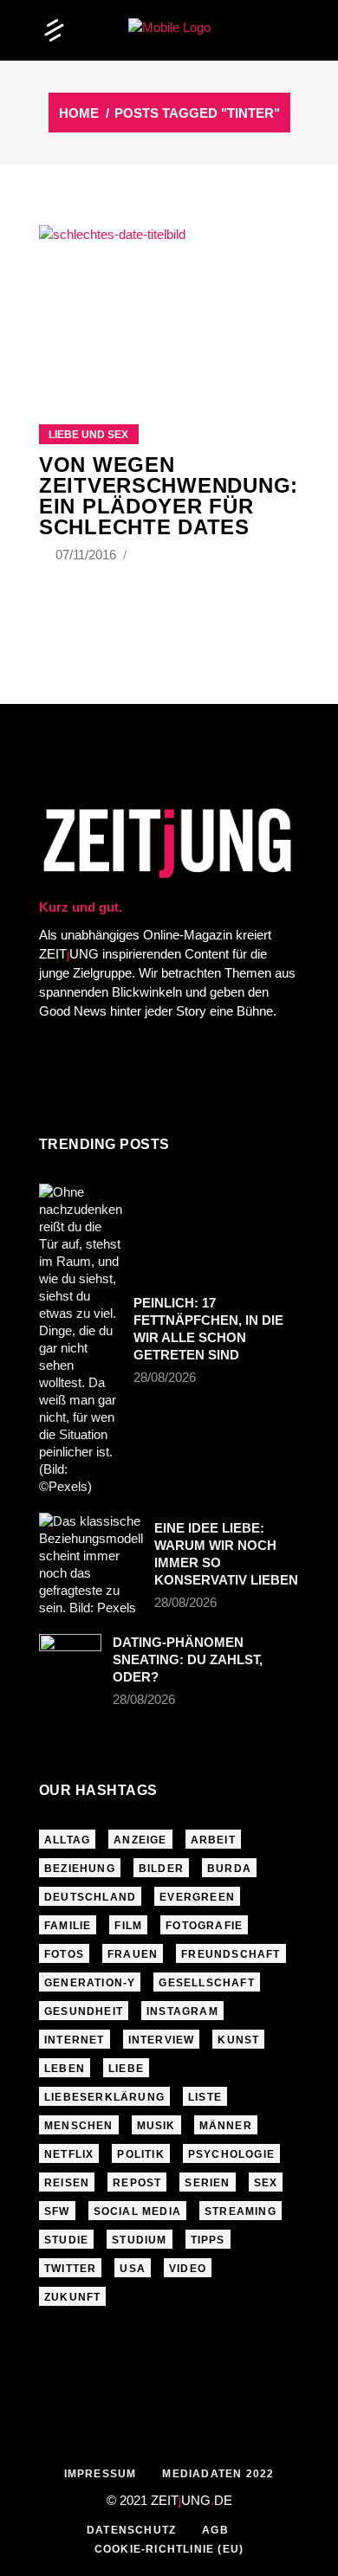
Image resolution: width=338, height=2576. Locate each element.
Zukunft (72, 2297)
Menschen (79, 2126)
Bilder (161, 1869)
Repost (137, 2183)
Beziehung (80, 1869)
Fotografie (204, 1926)
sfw (57, 2211)
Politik (140, 2154)
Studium (139, 2240)
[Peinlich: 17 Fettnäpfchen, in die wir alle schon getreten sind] (81, 1340)
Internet (75, 2040)
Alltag (67, 1840)
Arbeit (213, 1840)
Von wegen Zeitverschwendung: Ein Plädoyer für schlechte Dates (169, 496)
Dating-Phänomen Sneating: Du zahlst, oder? (188, 1659)
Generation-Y (90, 1983)
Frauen (133, 1954)
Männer (226, 2126)
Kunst (238, 2040)
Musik (156, 2126)
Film (128, 1926)
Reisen (67, 2183)
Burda (229, 1869)
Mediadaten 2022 (218, 2474)
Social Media (137, 2211)
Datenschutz (131, 2530)
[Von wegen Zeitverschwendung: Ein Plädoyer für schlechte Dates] (169, 303)
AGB (215, 2530)
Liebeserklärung (104, 2097)
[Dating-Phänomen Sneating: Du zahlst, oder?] (70, 1655)
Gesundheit (84, 2011)
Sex (266, 2183)
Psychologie (231, 2154)
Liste (205, 2097)
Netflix (69, 2154)
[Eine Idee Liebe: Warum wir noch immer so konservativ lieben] (91, 1565)
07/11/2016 (88, 555)
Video (188, 2269)
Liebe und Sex (88, 435)
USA (133, 2269)
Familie (68, 1926)
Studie (66, 2240)
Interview (162, 2040)
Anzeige (140, 1840)
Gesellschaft (206, 1983)
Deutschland (90, 1897)
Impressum (101, 2474)
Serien (207, 2183)
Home (79, 113)
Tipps (208, 2240)
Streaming (240, 2211)
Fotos (64, 1954)
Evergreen (197, 1897)
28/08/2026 (165, 1377)
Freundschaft (231, 1954)
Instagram (182, 2011)
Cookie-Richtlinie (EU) (169, 2549)
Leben (65, 2069)
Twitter (70, 2269)
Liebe (126, 2069)
